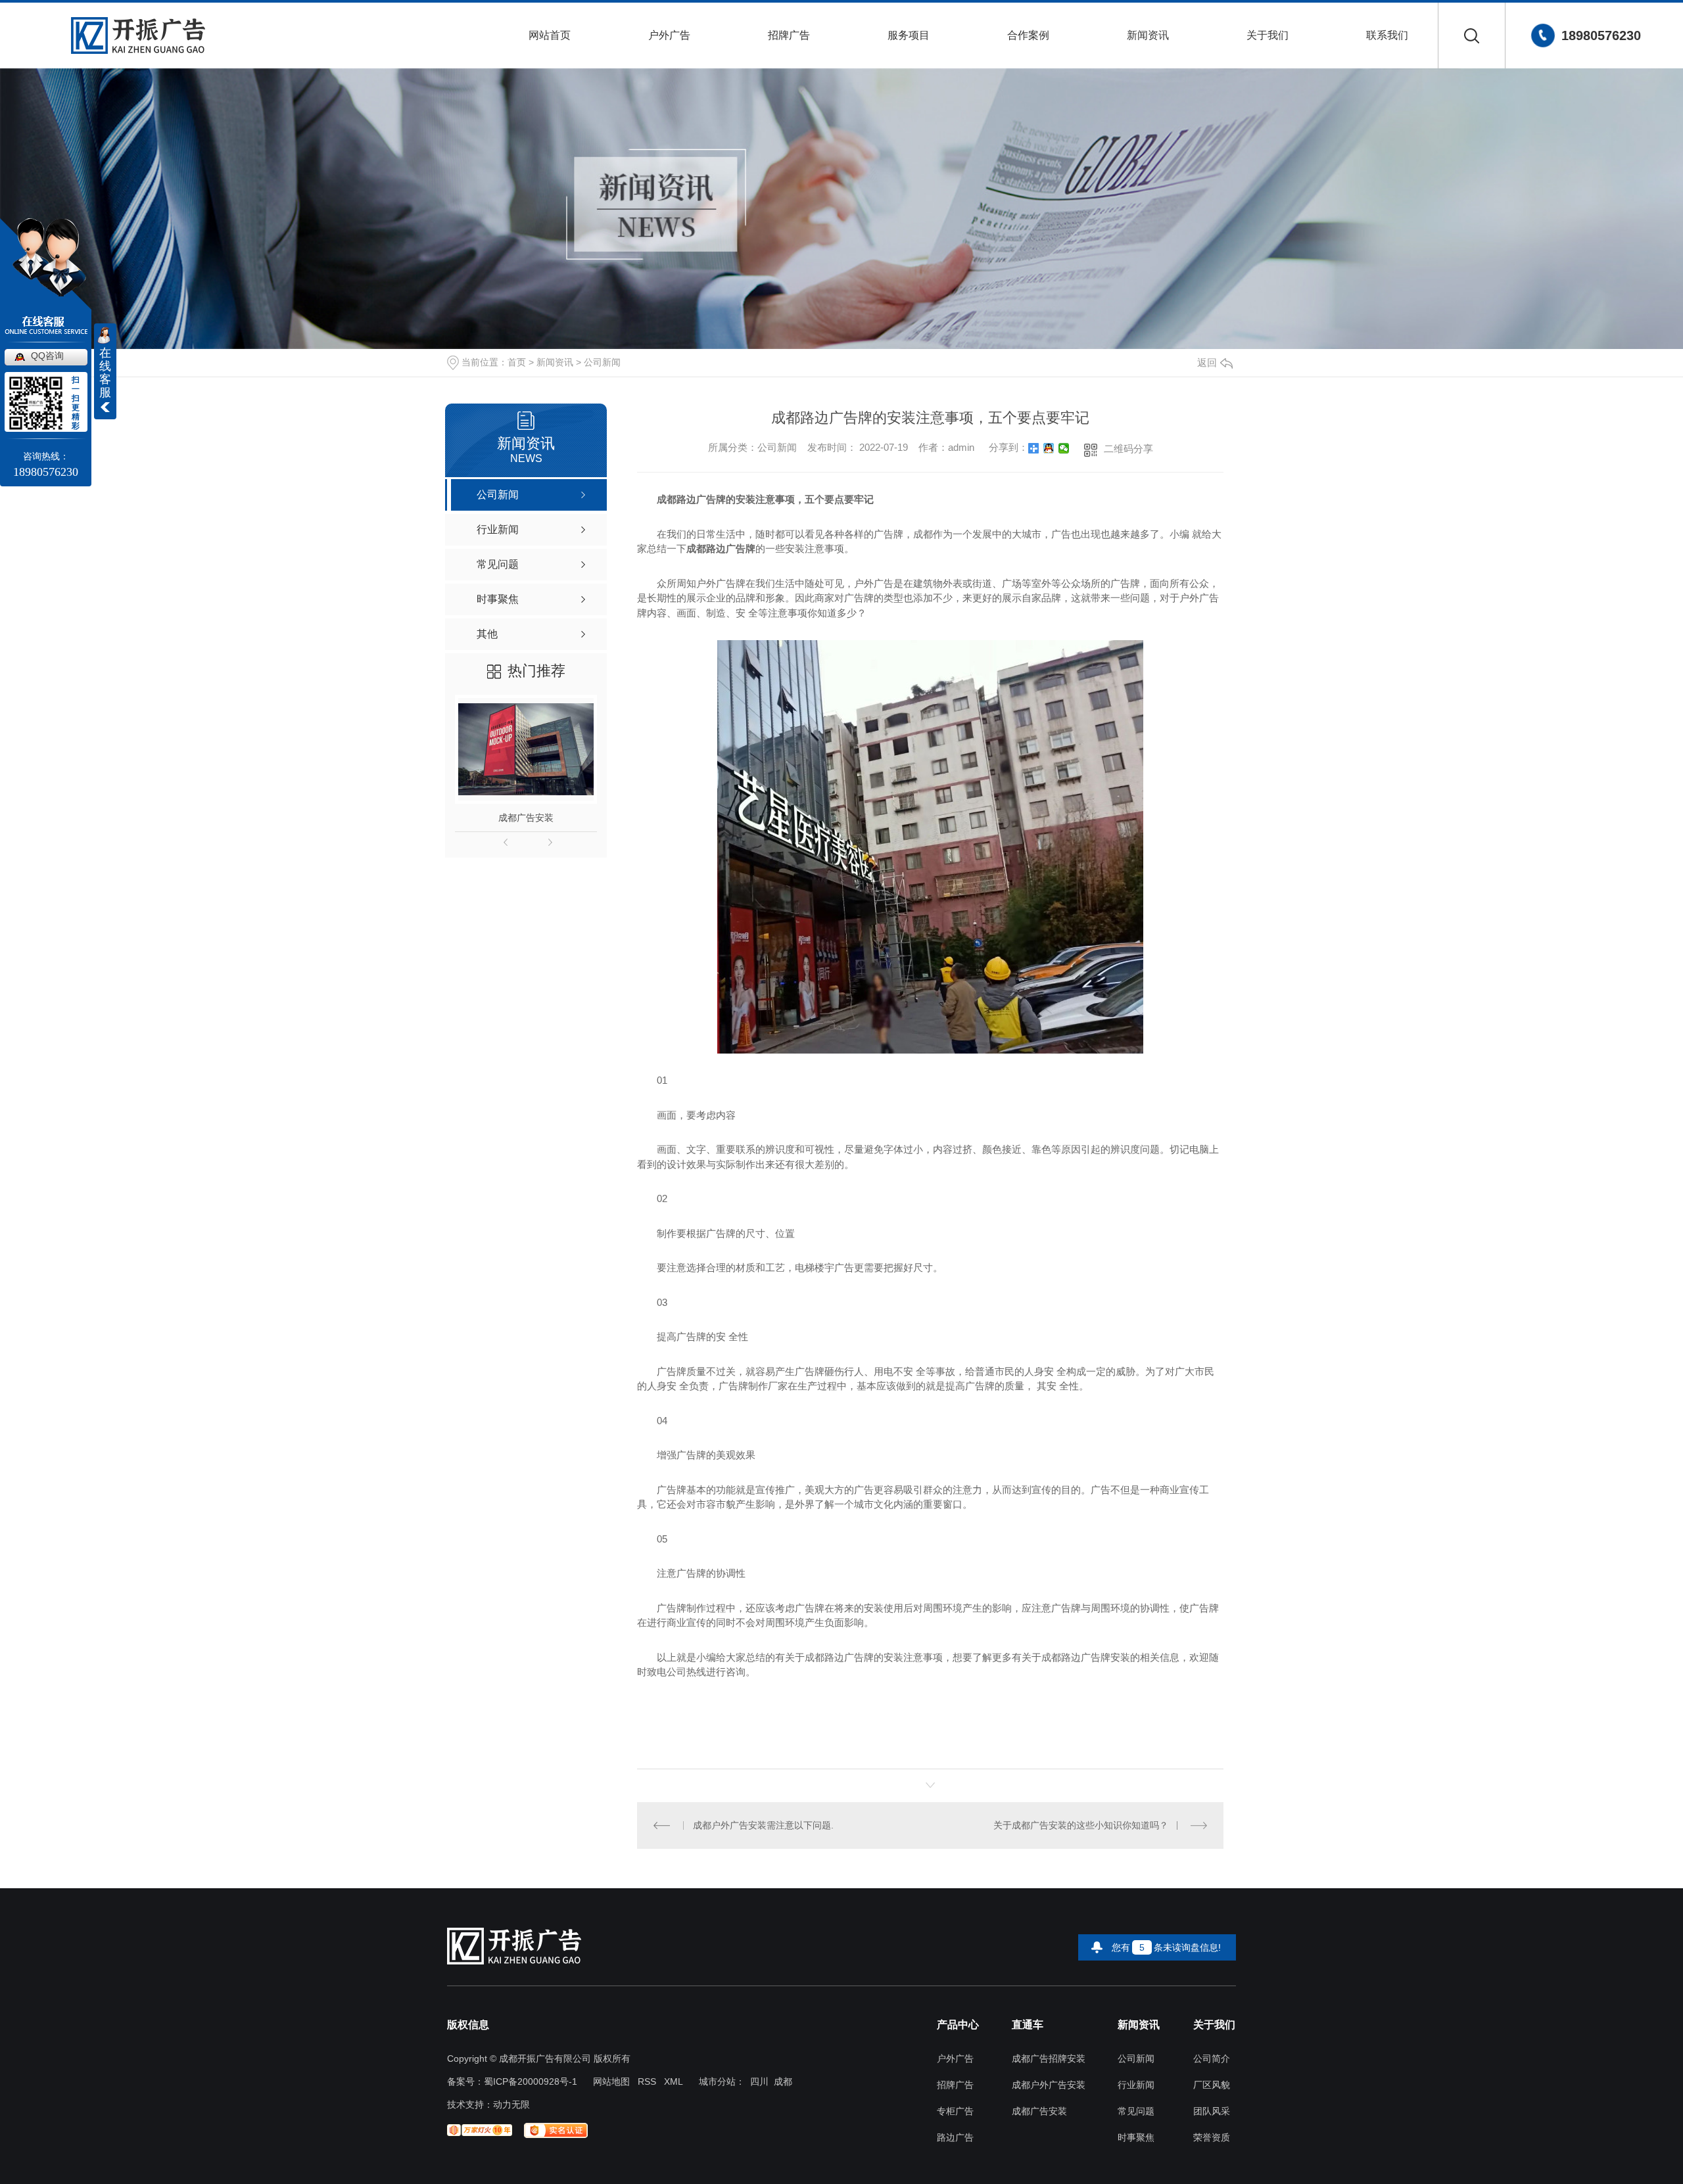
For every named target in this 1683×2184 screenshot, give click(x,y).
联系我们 (1387, 35)
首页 (517, 362)
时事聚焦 (1136, 2138)
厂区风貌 (1212, 2085)
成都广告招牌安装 (1049, 2059)
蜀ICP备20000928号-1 (531, 2081)
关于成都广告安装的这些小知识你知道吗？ (1081, 1825)
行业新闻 (1136, 2085)
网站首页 (550, 35)
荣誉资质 (1212, 2138)
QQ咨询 (47, 356)
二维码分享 (1128, 449)
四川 (759, 2081)
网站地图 (611, 2081)
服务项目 (909, 35)
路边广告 (955, 2138)
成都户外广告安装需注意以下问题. (763, 1825)
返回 (1207, 362)
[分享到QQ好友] (1049, 448)
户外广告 (669, 35)
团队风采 (1212, 2111)
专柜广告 (955, 2111)
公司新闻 (602, 362)
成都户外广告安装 (1049, 2085)
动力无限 (511, 2104)
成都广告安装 (526, 818)
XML (674, 2081)
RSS (647, 2081)
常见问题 (1136, 2111)
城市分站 (717, 2081)
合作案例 (1028, 35)
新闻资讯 (1148, 35)
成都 (783, 2081)
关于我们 (1268, 35)
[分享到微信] (1064, 448)
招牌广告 (789, 35)
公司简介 (1212, 2059)
